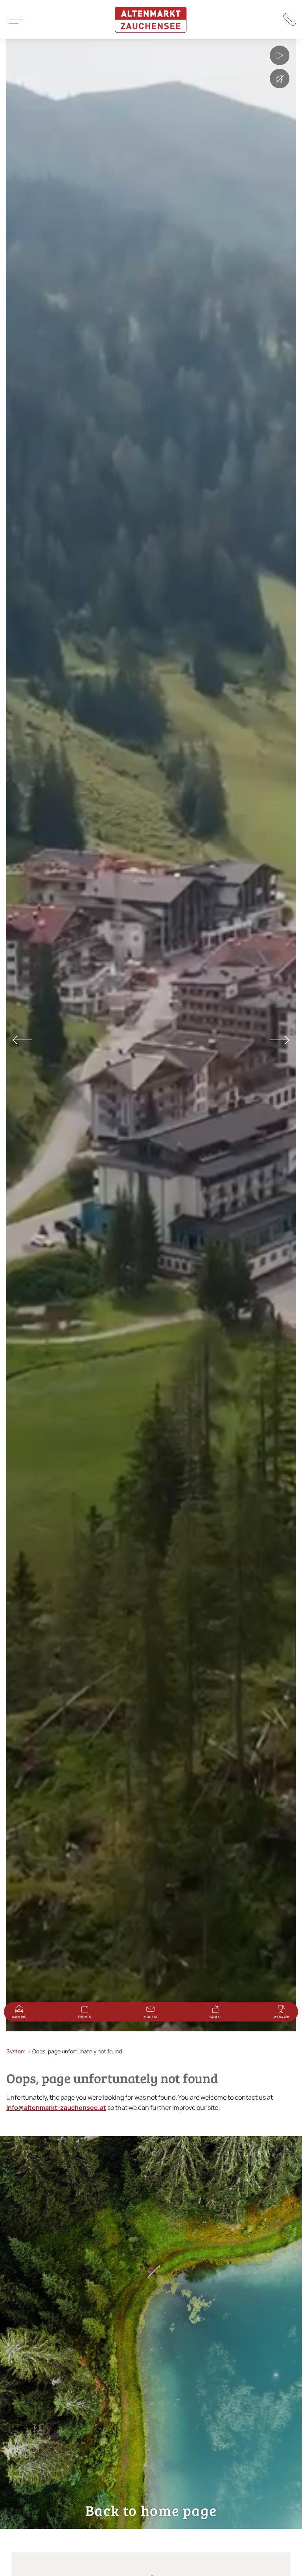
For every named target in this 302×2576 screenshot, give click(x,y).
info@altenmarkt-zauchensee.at (56, 2108)
